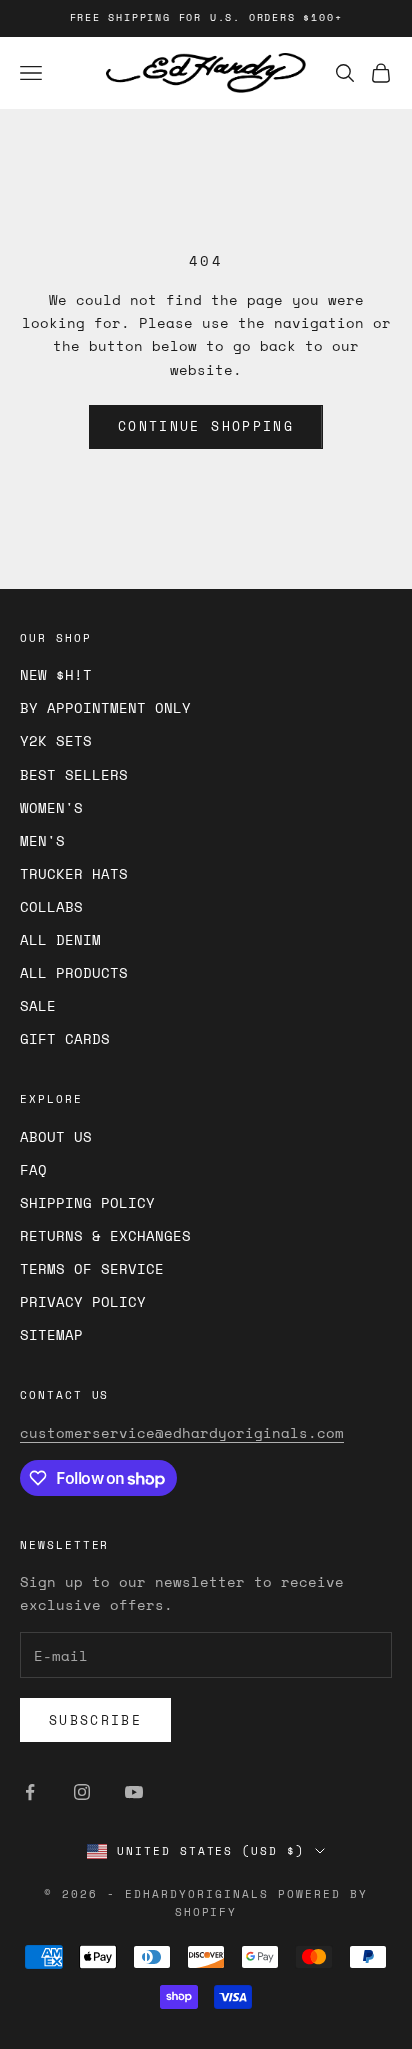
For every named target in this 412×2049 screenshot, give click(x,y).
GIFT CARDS (65, 1038)
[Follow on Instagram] (82, 1792)
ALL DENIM (60, 939)
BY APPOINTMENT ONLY (105, 707)
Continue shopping (206, 426)
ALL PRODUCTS (74, 972)
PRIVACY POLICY (83, 1301)
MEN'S (42, 840)
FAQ (33, 1169)
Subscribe (95, 1720)
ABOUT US (56, 1136)
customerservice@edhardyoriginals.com (182, 1432)
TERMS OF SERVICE (92, 1268)
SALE (38, 1005)
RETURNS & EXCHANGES (105, 1235)
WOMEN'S (51, 807)
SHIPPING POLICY (87, 1202)
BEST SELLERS (74, 774)
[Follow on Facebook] (30, 1792)
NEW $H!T (56, 674)
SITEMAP (51, 1334)
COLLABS (51, 906)
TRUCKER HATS (74, 873)
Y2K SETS (56, 740)
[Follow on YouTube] (134, 1792)
